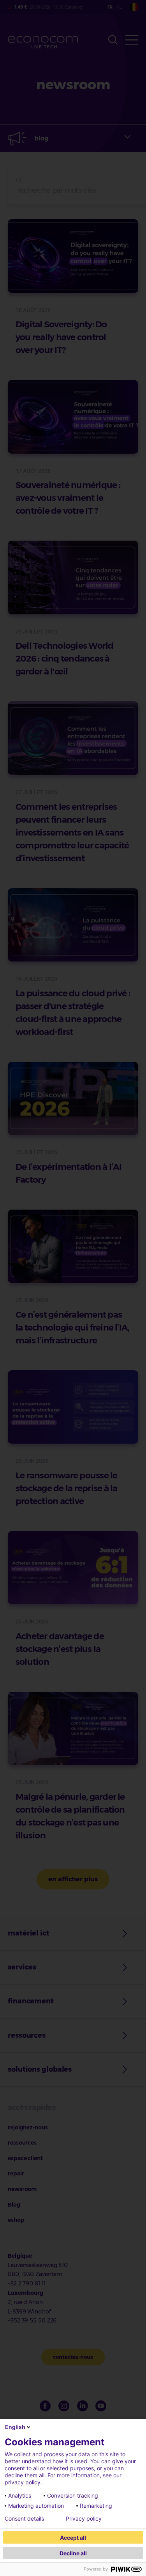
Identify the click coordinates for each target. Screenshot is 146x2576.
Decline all (73, 2553)
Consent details (24, 2519)
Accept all (73, 2538)
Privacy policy (84, 2519)
